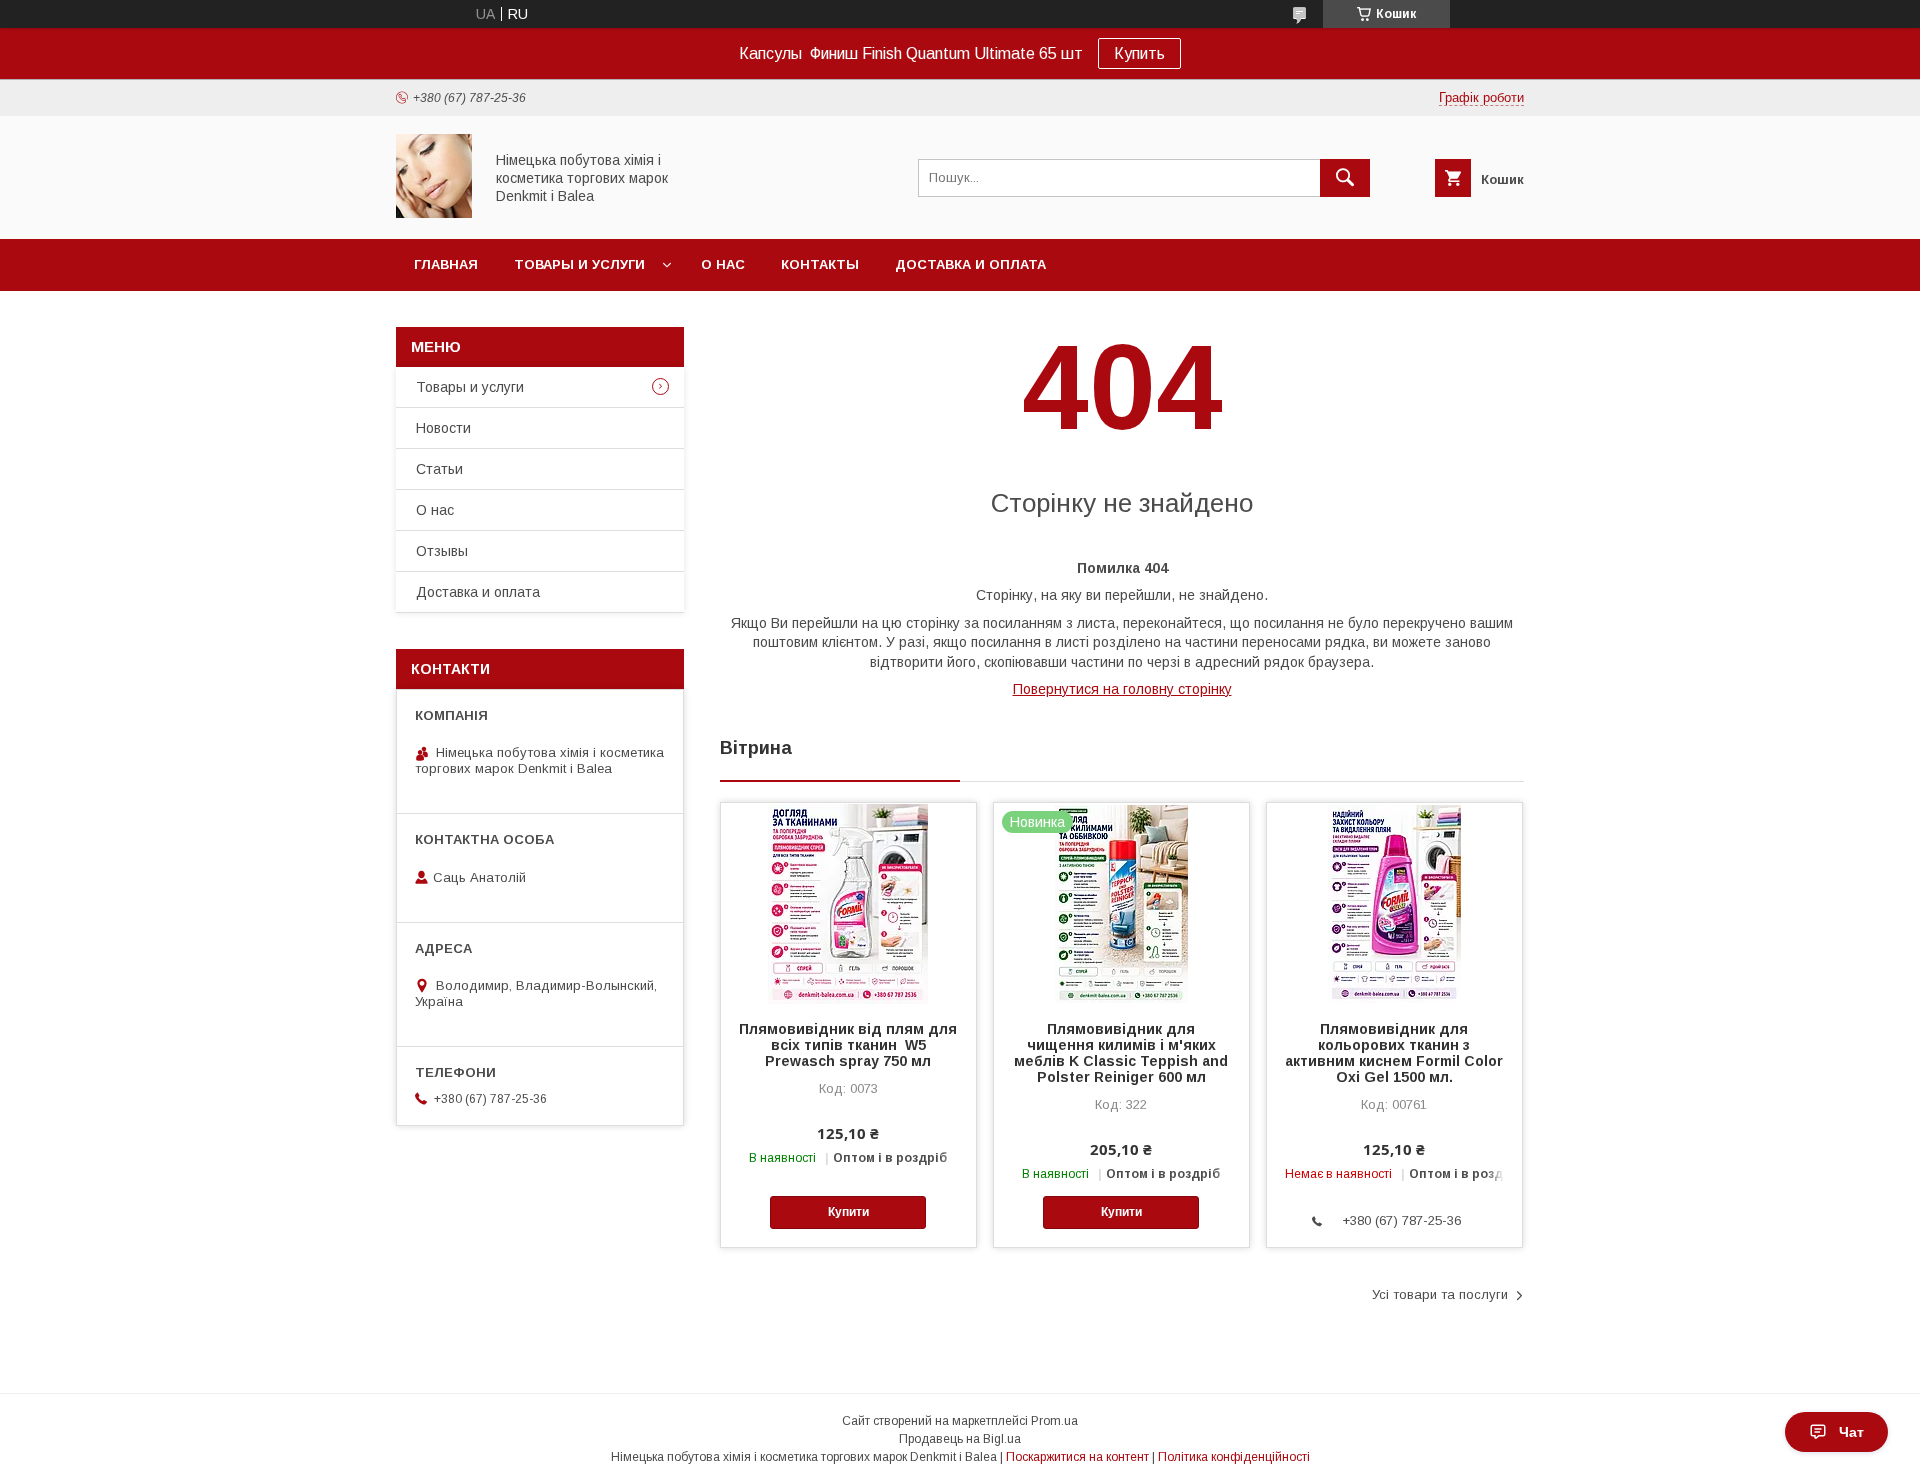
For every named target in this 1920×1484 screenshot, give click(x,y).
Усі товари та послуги (1440, 1294)
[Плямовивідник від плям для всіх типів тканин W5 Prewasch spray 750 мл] (848, 903)
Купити (848, 1212)
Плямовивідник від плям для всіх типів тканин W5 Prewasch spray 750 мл (848, 1045)
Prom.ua (1054, 1421)
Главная (446, 264)
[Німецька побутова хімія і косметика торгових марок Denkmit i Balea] (434, 213)
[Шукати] (1345, 178)
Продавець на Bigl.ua (960, 1439)
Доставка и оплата (970, 264)
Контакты (820, 264)
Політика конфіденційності (1234, 1457)
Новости (443, 428)
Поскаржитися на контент (1077, 1457)
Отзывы (442, 551)
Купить (1139, 53)
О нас (723, 264)
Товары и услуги (579, 264)
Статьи (439, 469)
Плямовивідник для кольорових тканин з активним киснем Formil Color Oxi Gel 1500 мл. (1394, 1053)
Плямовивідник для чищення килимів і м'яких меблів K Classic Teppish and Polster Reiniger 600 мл (1121, 1053)
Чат (1851, 1432)
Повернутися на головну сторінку (1122, 689)
